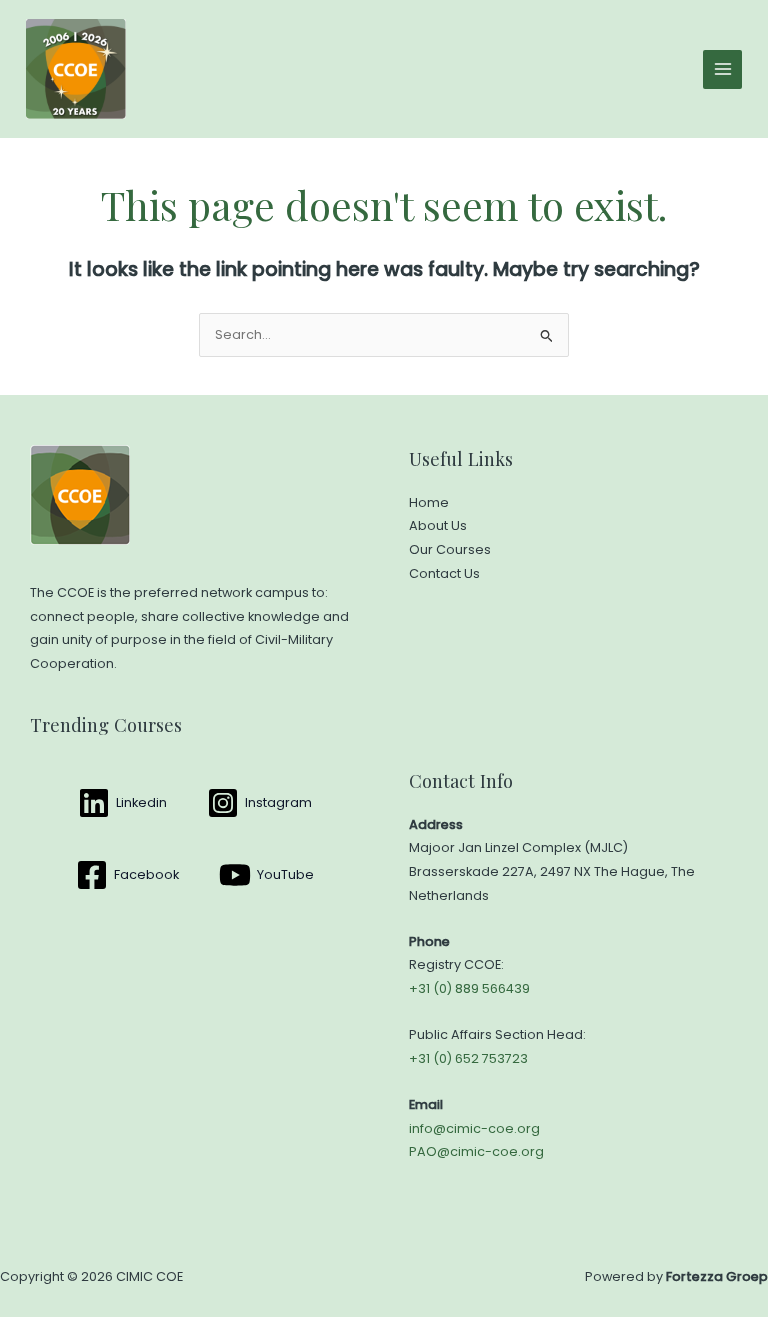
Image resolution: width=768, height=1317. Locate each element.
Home (429, 502)
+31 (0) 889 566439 (469, 988)
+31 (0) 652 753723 (468, 1058)
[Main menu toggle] (722, 69)
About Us (438, 525)
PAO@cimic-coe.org (476, 1151)
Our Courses (450, 549)
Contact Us (444, 573)
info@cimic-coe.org (474, 1128)
